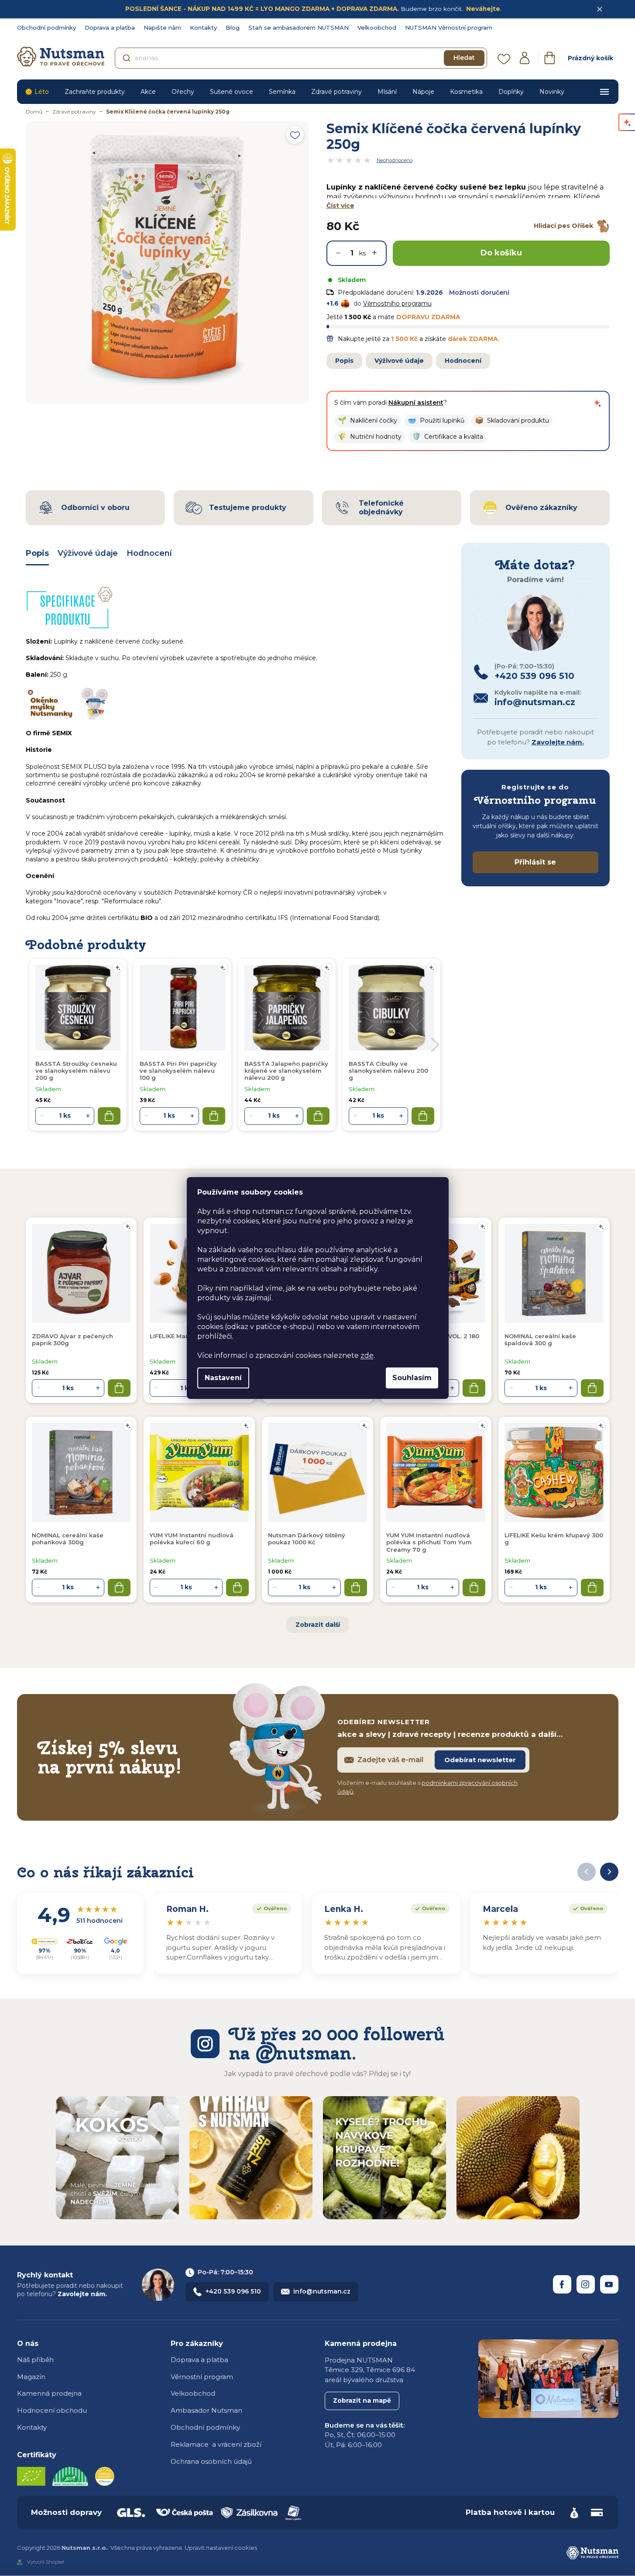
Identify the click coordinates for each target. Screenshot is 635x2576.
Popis (344, 361)
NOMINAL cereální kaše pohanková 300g (68, 1539)
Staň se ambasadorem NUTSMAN (299, 28)
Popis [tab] (37, 553)
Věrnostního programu (397, 303)
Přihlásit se (535, 862)
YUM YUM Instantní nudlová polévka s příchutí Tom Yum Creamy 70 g (429, 1542)
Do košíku (501, 253)
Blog (233, 28)
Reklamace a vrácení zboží (216, 2444)
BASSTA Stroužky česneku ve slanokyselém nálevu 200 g (76, 1071)
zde (367, 1355)
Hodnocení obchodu (52, 2410)
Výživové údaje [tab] (88, 553)
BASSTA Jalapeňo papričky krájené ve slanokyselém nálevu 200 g (286, 1071)
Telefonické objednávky (381, 507)
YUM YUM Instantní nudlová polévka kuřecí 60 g (192, 1539)
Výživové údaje (399, 361)
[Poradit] (128, 1226)
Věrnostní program (202, 2377)
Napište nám (162, 28)
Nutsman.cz (562, 2284)
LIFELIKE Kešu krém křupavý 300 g (554, 1539)
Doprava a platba (110, 28)
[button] (367, 421)
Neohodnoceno (395, 160)
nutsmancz (586, 2284)
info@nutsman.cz (322, 2291)
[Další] (609, 1872)
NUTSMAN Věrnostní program (449, 28)
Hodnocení (463, 361)
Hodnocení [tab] (149, 553)
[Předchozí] (587, 1872)
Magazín (31, 2377)
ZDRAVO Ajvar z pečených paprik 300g (72, 1340)
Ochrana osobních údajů (211, 2461)
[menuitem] (37, 92)
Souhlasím (412, 1378)
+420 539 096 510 (233, 2291)
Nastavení (223, 1378)
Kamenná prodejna (49, 2393)
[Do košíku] (119, 1388)
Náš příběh (35, 2360)
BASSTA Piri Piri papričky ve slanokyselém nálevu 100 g (178, 1071)
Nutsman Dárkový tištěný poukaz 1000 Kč (307, 1539)
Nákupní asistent (416, 403)
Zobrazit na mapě (362, 2400)
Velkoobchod (377, 28)
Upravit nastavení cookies (221, 2548)
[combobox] (301, 58)
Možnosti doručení (479, 293)
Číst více (340, 206)
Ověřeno (269, 1908)
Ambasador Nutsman (206, 2410)
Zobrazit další (318, 1625)
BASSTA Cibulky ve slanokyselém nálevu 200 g (388, 1071)
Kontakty (203, 28)
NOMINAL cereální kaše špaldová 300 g (540, 1340)
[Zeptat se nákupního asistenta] (597, 403)
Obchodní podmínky (46, 28)
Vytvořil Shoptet (46, 2562)
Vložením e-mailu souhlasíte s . (427, 1787)
